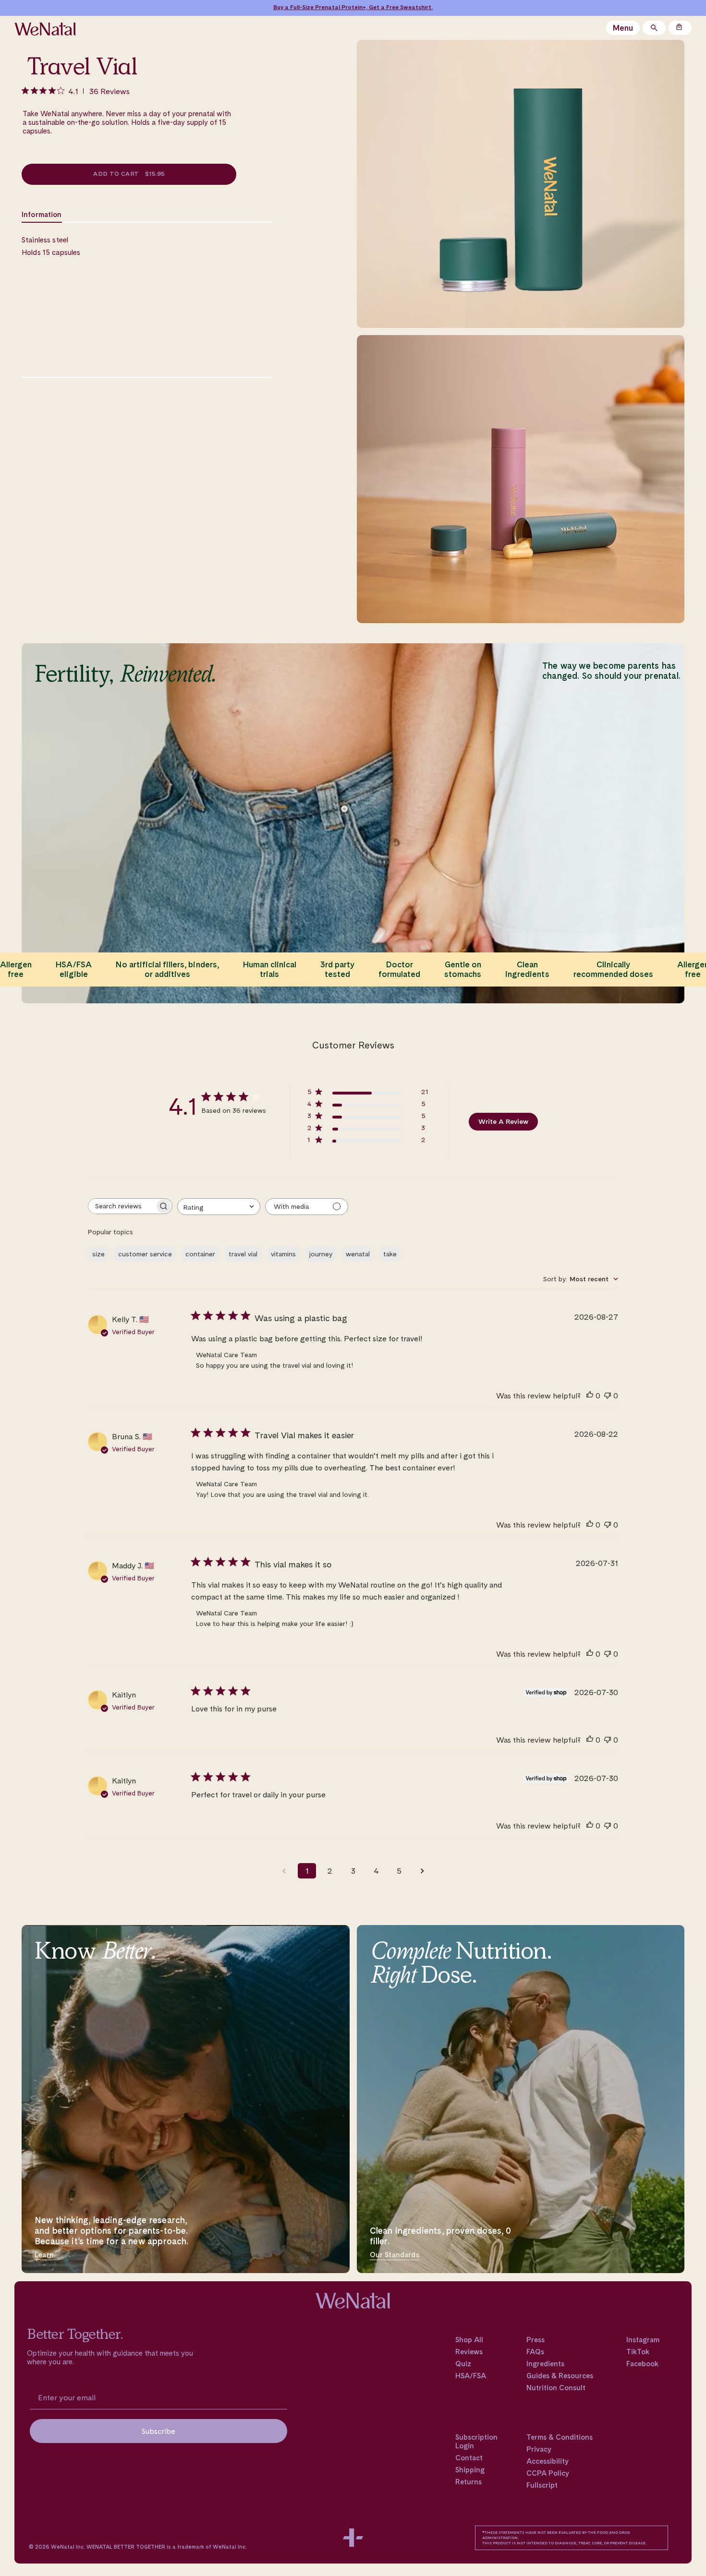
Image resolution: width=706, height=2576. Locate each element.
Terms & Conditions (560, 2437)
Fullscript (542, 2485)
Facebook (642, 2364)
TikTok (638, 2352)
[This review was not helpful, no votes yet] (608, 1396)
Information (42, 215)
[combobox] (219, 1207)
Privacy (539, 2449)
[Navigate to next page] (422, 1871)
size (98, 1254)
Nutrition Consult (556, 2388)
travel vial (243, 1254)
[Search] (654, 28)
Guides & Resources (560, 2376)
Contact (469, 2458)
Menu (623, 28)
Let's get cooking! (401, 7)
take (390, 1254)
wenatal (358, 1254)
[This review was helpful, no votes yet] (590, 1396)
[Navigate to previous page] (284, 1871)
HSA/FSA (471, 2376)
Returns (469, 2482)
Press (536, 2340)
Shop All (469, 2340)
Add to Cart (129, 174)
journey (321, 1254)
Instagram (643, 2340)
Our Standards (395, 2255)
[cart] (680, 28)
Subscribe (158, 2431)
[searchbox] (122, 1206)
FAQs (535, 2352)
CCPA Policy (548, 2473)
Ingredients (545, 2364)
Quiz (463, 2364)
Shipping (470, 2470)
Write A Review (503, 1121)
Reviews (469, 2352)
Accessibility (548, 2461)
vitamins (283, 1254)
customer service (145, 1254)
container (200, 1254)
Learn (44, 2255)
